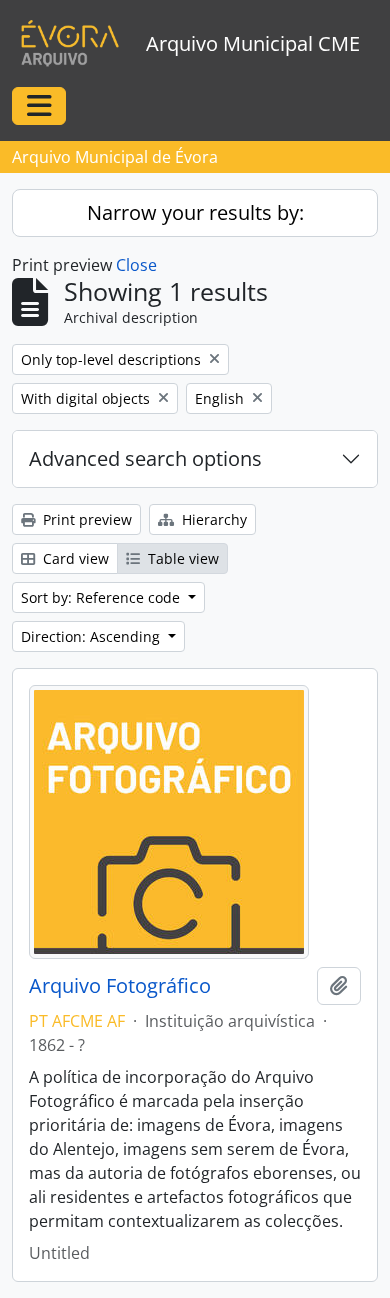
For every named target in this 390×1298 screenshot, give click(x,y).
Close (136, 265)
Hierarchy (212, 519)
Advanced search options (145, 458)
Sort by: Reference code (102, 597)
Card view (74, 558)
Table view (181, 558)
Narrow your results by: (195, 212)
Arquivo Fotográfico (120, 986)
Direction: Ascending (92, 636)
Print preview (85, 519)
